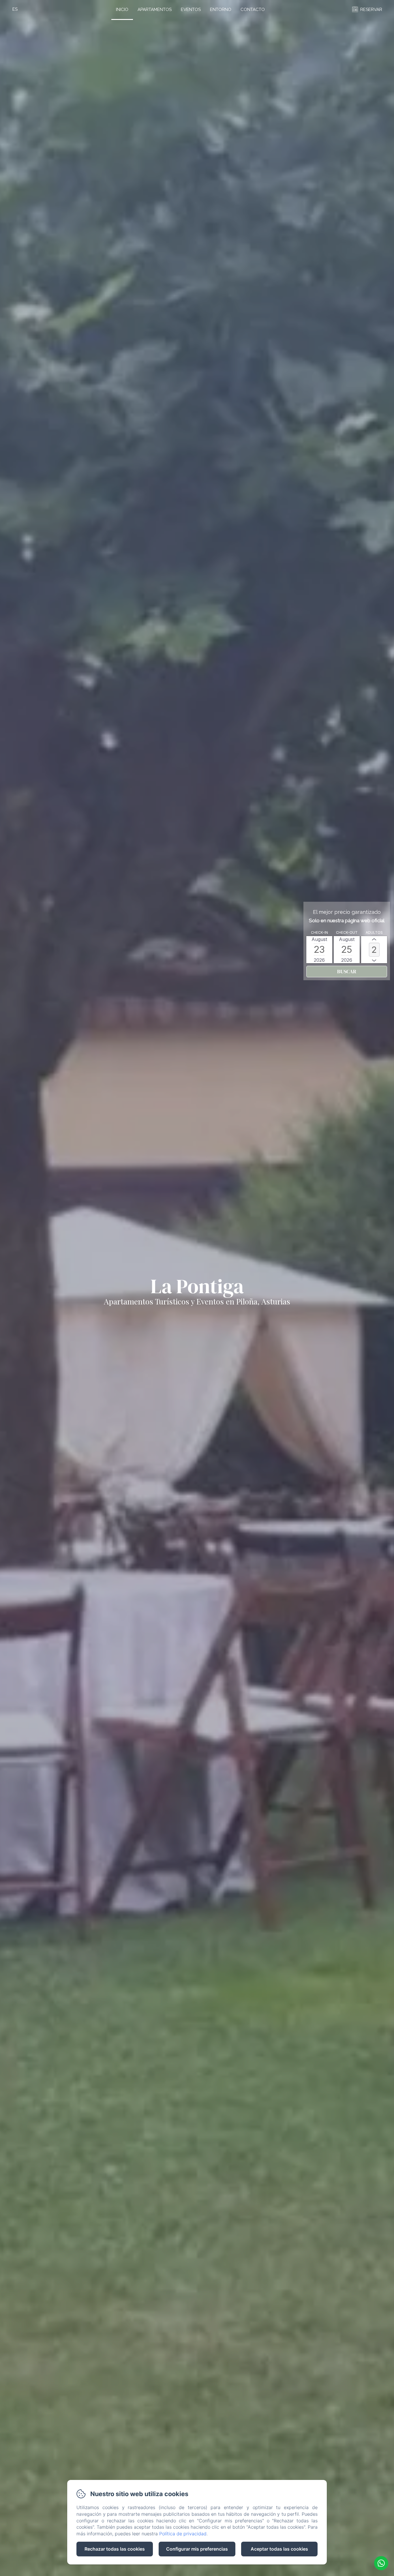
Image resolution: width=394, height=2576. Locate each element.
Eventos (191, 10)
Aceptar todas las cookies (279, 2549)
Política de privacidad (183, 2534)
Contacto (253, 10)
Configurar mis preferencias (197, 2549)
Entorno (221, 10)
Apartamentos (155, 10)
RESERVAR (371, 10)
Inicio (122, 10)
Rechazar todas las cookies (115, 2549)
